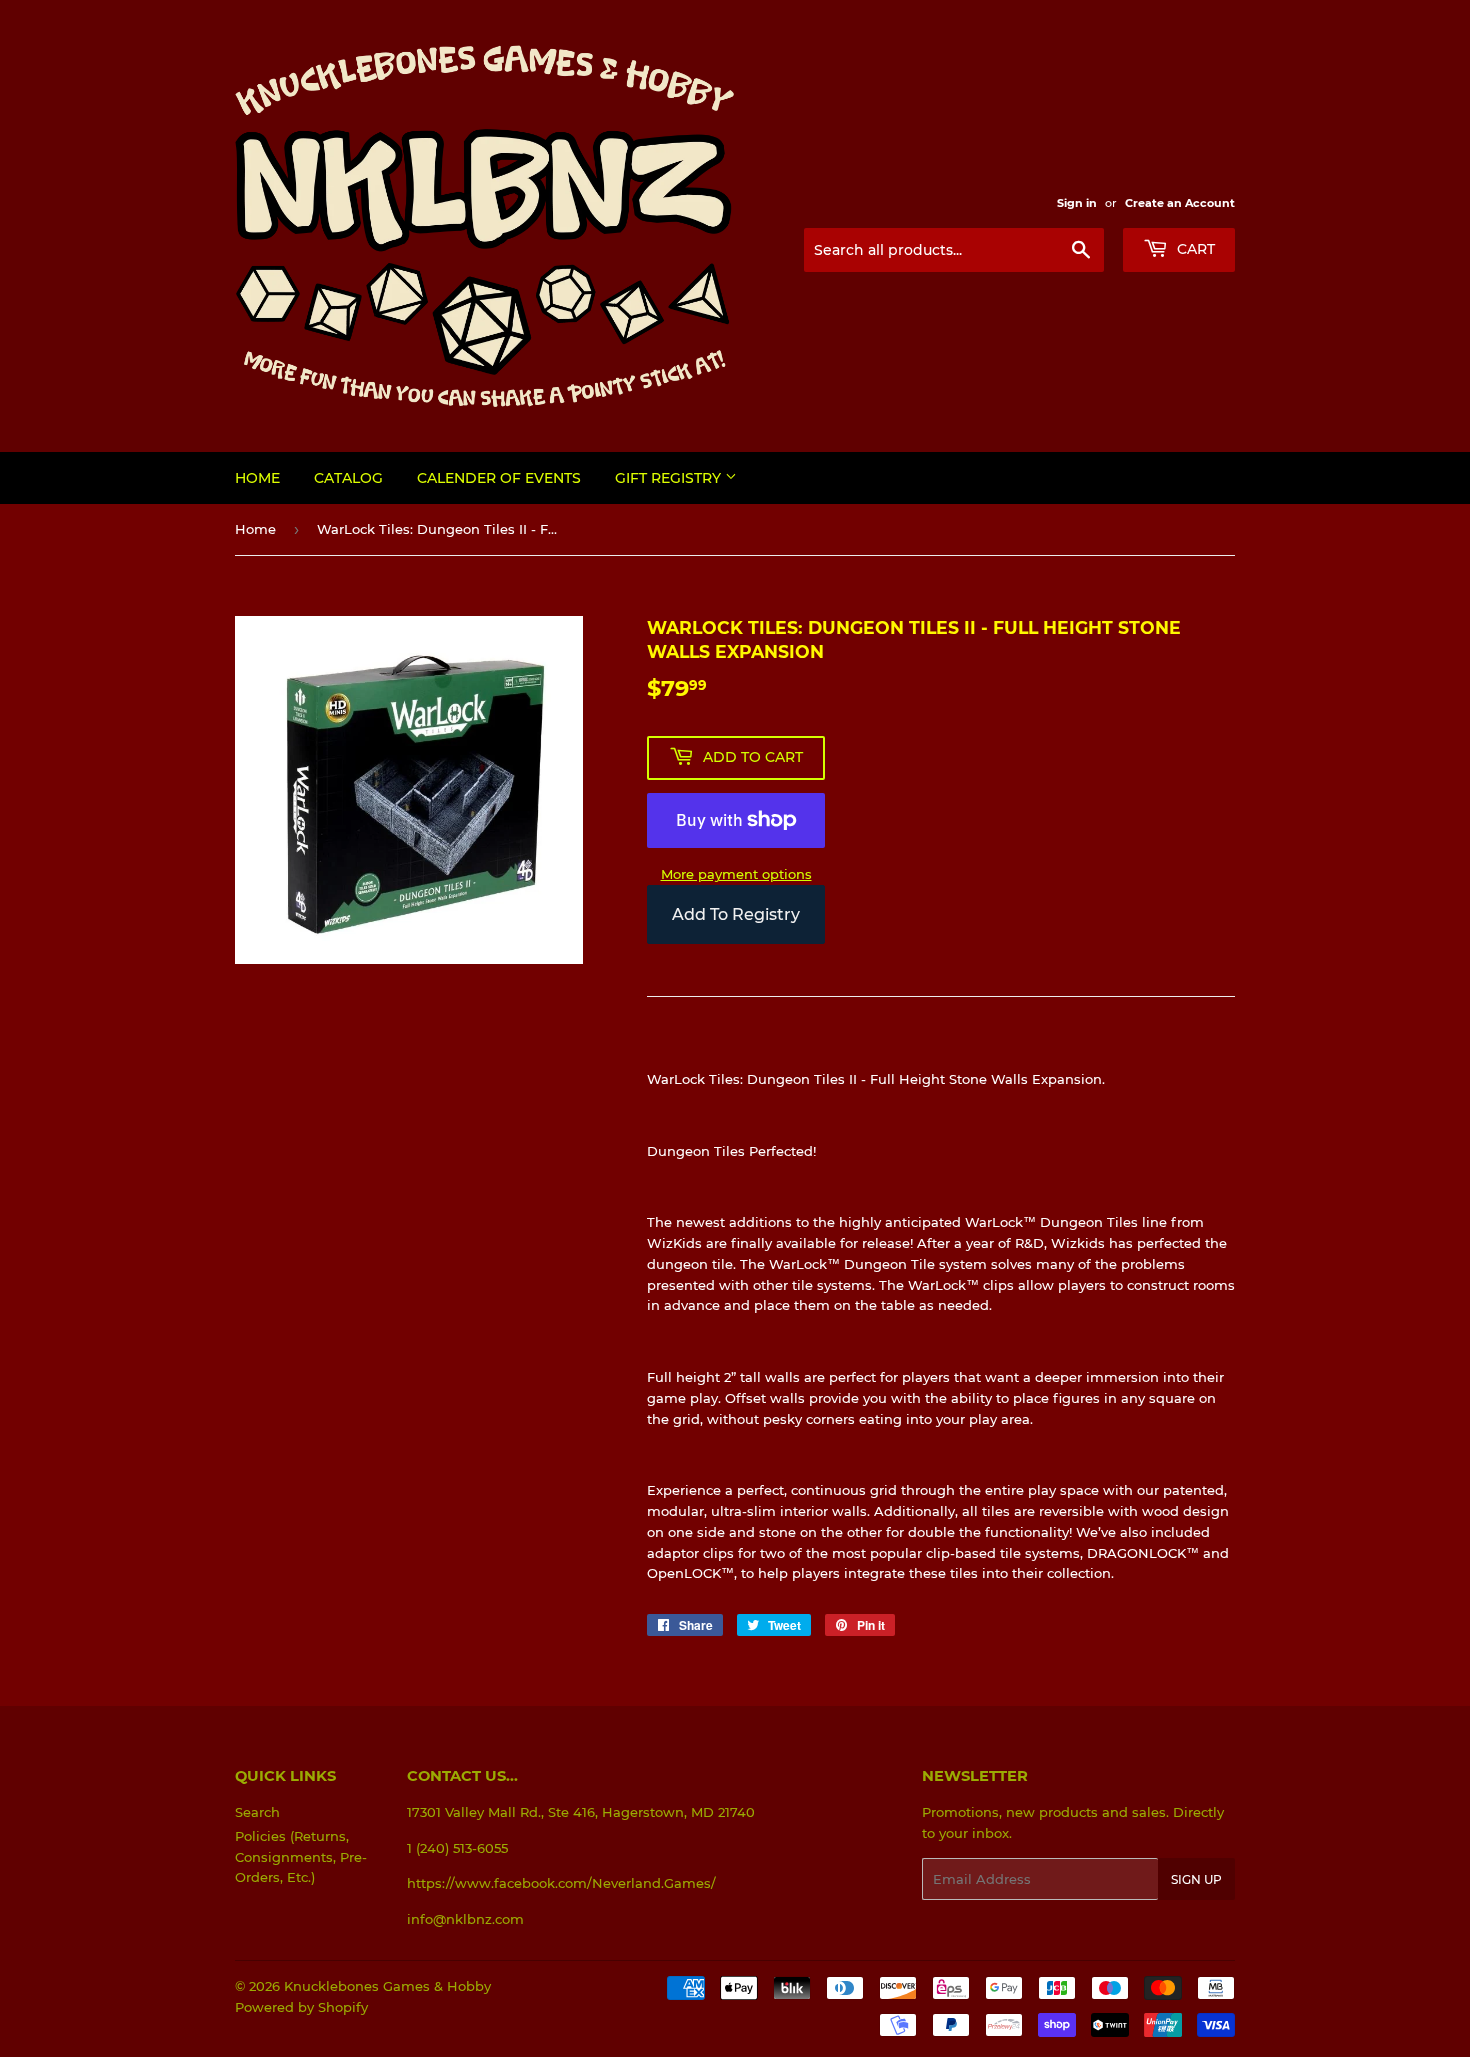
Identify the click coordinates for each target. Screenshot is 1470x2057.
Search (257, 1812)
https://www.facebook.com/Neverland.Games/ (561, 1883)
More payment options (736, 874)
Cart (1194, 249)
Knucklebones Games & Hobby (387, 1986)
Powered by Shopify (301, 2007)
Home (257, 478)
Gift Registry (670, 478)
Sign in (1077, 203)
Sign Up (1196, 1879)
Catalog (348, 478)
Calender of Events (499, 478)
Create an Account (1180, 203)
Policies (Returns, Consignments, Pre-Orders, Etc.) (301, 1857)
